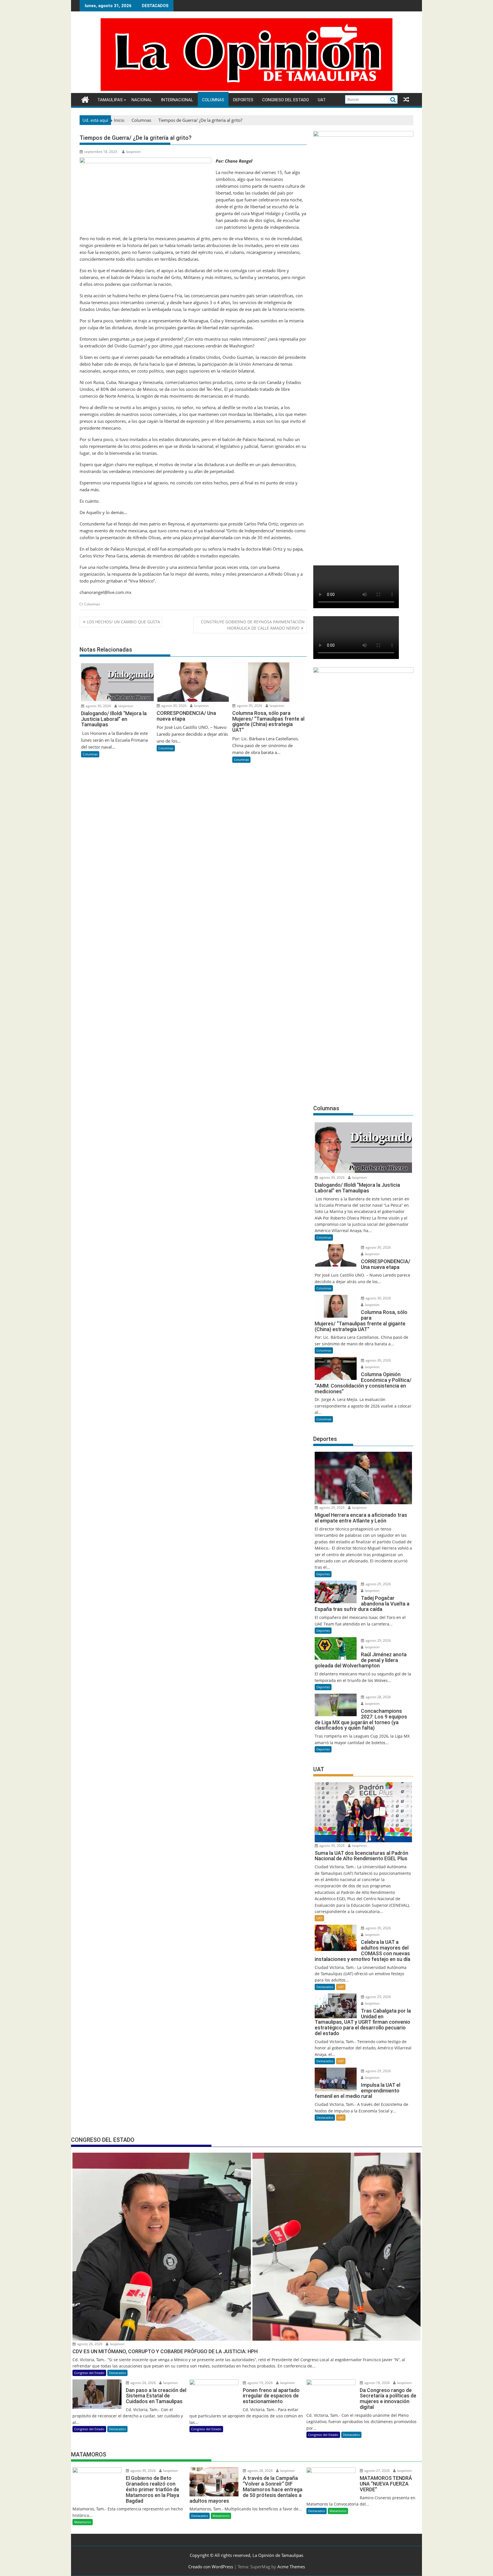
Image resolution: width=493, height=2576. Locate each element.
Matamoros (83, 2522)
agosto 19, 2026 (260, 2383)
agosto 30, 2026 (98, 706)
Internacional (177, 100)
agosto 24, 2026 (143, 2383)
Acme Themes (291, 2567)
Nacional (142, 100)
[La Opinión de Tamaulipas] (246, 90)
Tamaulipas (110, 100)
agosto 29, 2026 (332, 1508)
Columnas (213, 100)
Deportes (243, 100)
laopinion (133, 152)
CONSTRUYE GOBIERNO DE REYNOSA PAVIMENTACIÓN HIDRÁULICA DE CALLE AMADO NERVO (253, 625)
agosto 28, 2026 (378, 1697)
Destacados (325, 1987)
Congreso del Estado (286, 100)
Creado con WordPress (211, 2567)
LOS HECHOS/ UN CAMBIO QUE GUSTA (123, 622)
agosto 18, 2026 (377, 2383)
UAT (322, 100)
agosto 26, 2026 (89, 2344)
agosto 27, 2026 (377, 2471)
